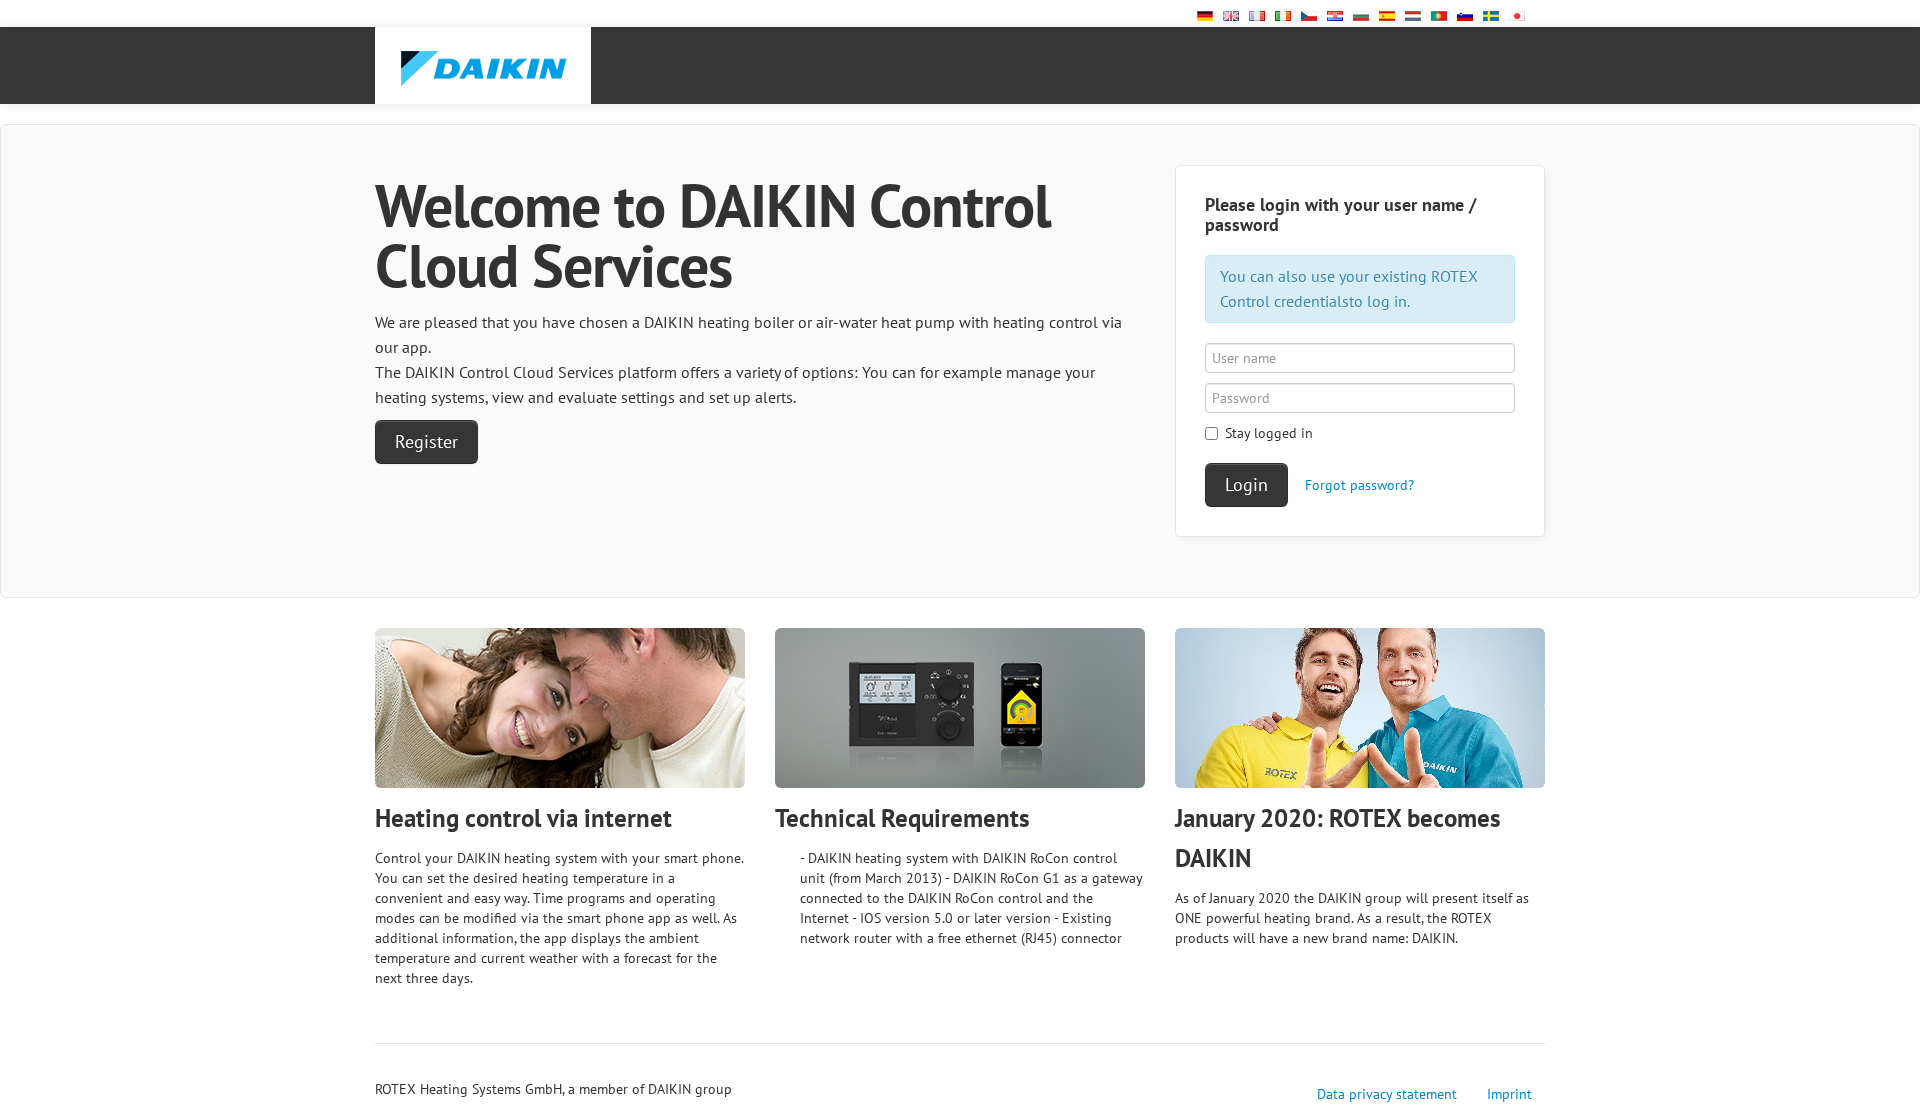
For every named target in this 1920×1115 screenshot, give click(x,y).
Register (426, 441)
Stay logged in (1269, 433)
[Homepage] (483, 65)
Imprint (1509, 1094)
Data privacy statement (1387, 1094)
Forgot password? (1359, 485)
